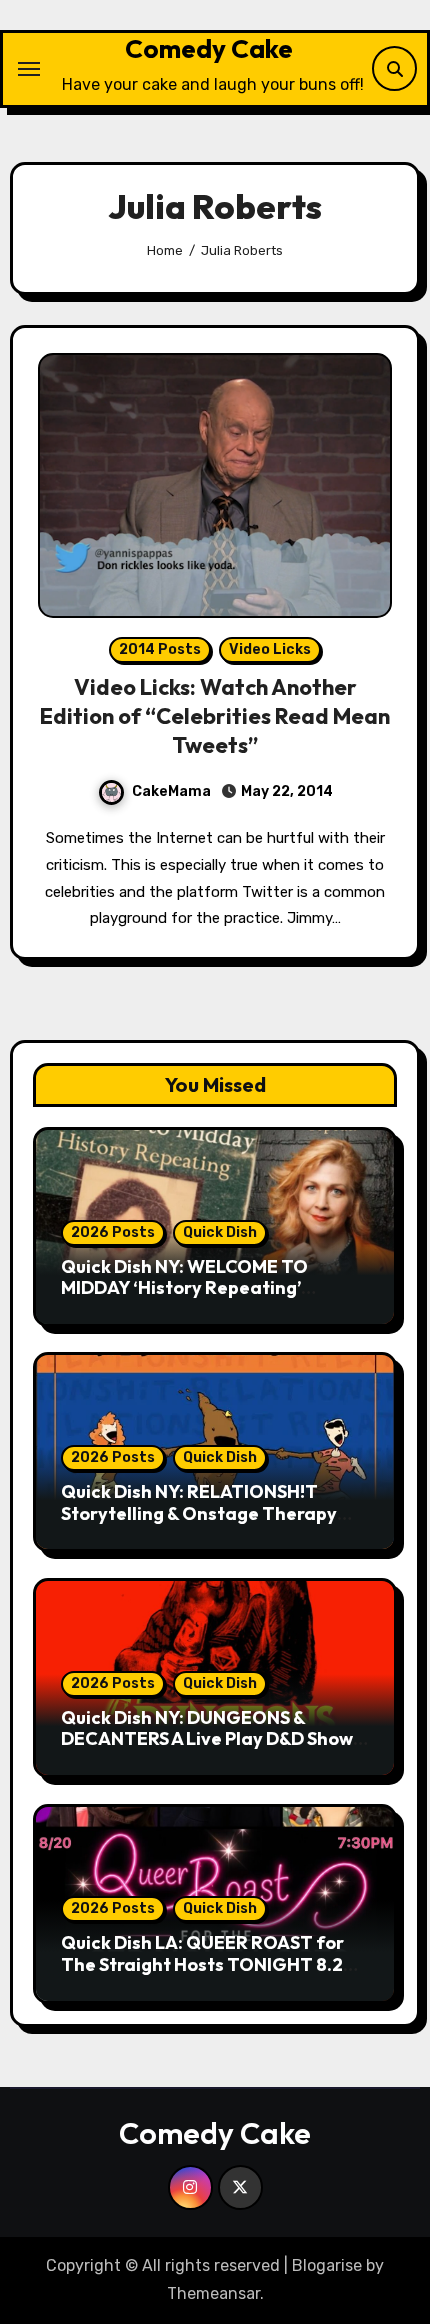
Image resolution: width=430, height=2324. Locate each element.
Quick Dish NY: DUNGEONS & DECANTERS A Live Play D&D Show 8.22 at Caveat (207, 1739)
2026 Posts (113, 1232)
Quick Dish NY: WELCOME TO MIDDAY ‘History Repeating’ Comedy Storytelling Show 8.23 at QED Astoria (206, 1299)
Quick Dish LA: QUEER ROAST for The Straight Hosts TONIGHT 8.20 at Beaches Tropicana (208, 1964)
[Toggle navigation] (29, 69)
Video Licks (270, 649)
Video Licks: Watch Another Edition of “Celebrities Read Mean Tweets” (215, 715)
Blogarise (327, 2265)
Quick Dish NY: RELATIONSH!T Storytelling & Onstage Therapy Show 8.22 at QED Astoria (199, 1513)
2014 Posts (160, 649)
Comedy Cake (209, 48)
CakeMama (171, 791)
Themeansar (213, 2293)
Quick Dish (220, 1232)
